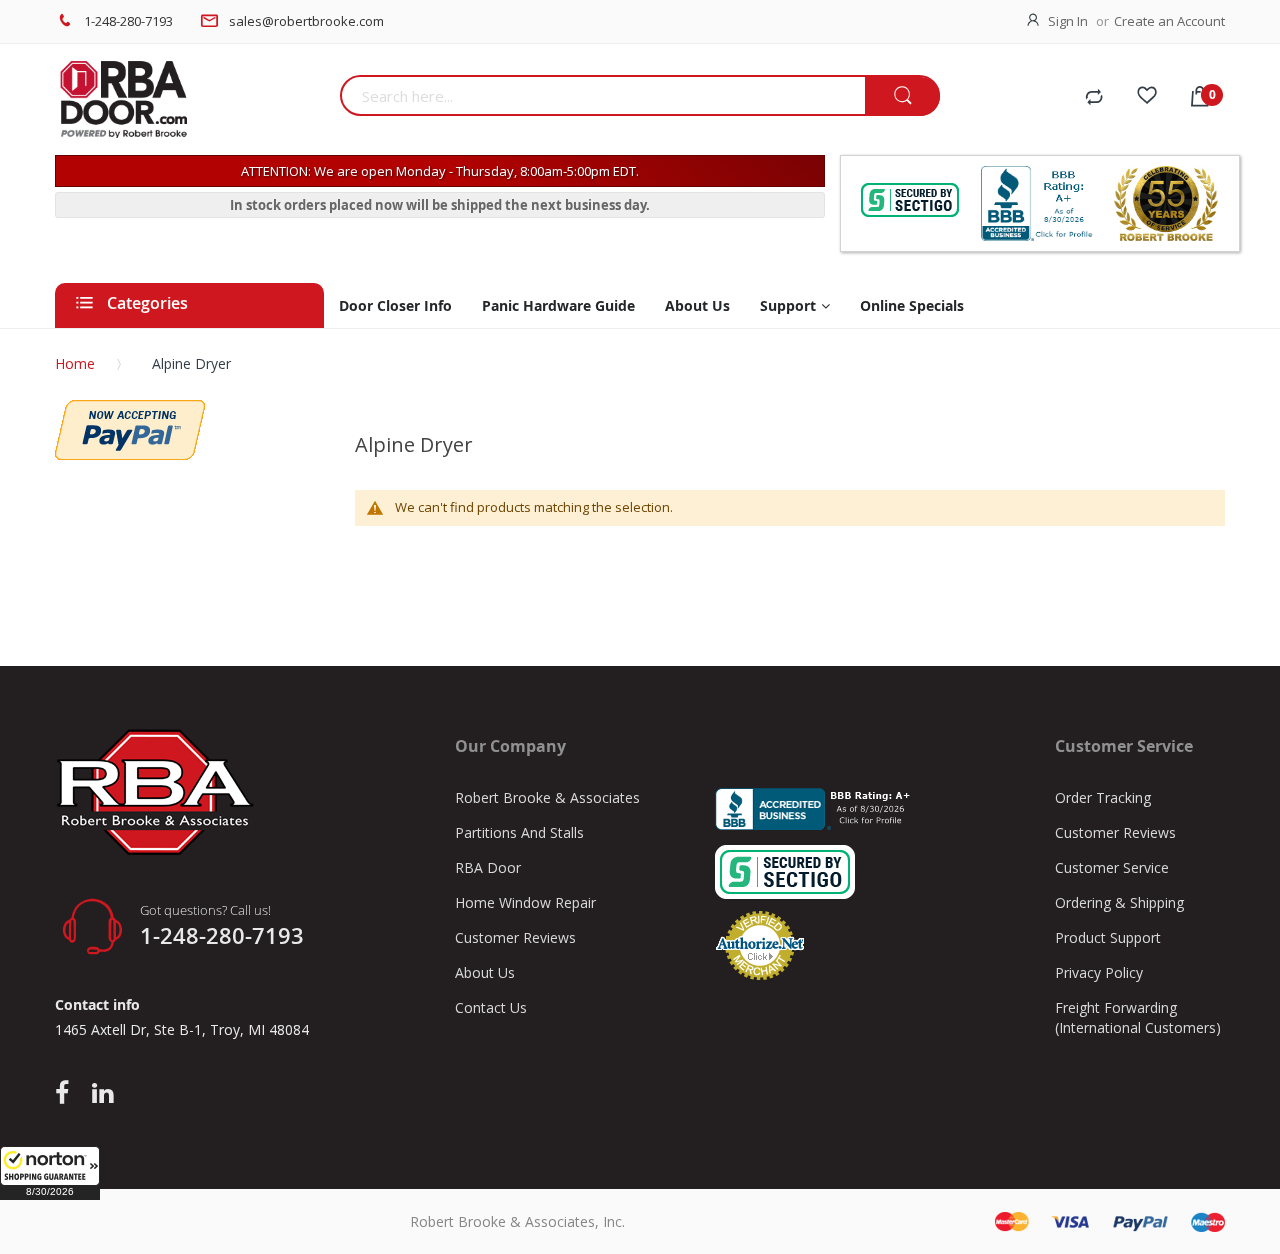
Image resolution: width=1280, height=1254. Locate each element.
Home (75, 363)
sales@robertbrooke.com (306, 21)
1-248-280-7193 (128, 21)
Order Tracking (1103, 797)
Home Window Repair (525, 902)
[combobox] (602, 95)
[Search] (902, 96)
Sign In (1068, 21)
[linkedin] (102, 1094)
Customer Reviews (515, 937)
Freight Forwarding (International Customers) (1138, 1017)
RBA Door (488, 867)
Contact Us (491, 1007)
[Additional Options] (130, 410)
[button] (50, 1173)
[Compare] (1094, 98)
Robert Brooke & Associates (547, 797)
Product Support (1108, 937)
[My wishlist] (1147, 98)
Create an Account (1169, 21)
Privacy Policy (1099, 972)
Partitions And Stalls (519, 832)
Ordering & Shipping (1119, 902)
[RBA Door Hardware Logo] (190, 100)
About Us (485, 972)
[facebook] (67, 1094)
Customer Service (1112, 867)
